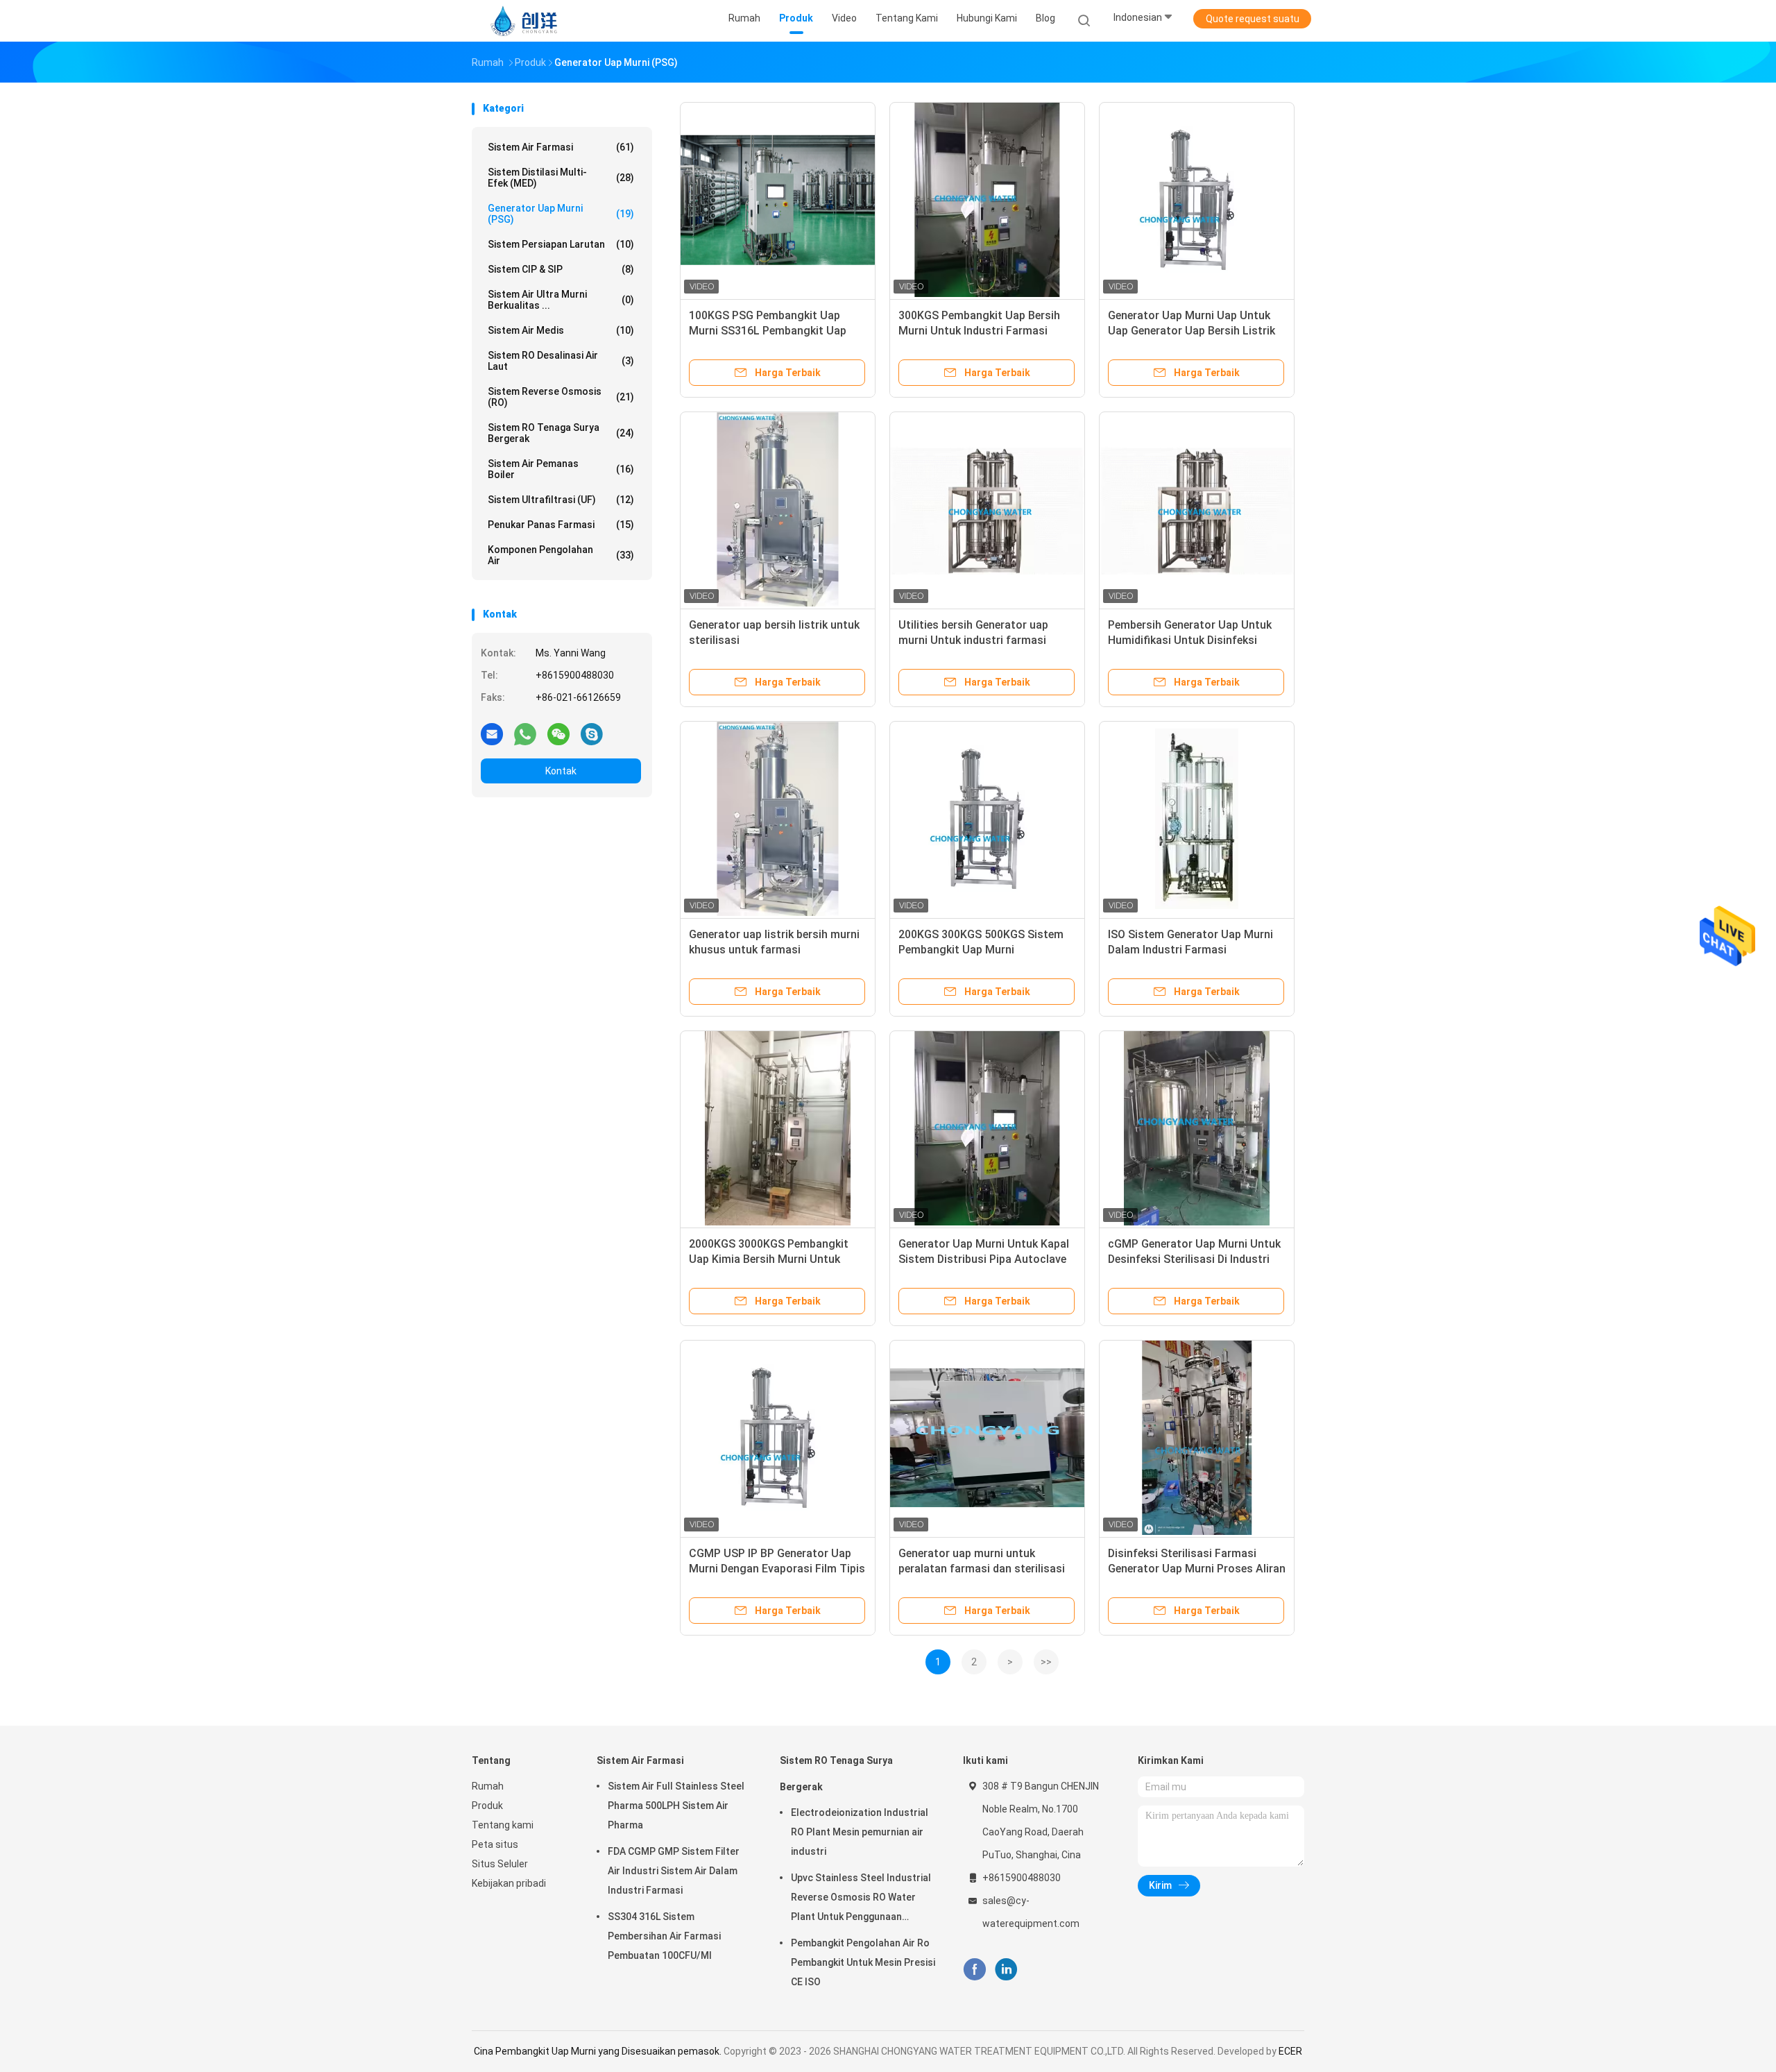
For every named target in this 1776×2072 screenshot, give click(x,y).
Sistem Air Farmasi (561, 147)
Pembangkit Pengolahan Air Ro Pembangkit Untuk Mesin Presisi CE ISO (863, 1962)
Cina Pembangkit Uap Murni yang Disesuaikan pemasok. (599, 2051)
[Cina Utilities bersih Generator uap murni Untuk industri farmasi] (987, 509)
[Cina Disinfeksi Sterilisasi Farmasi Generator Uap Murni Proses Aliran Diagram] (1197, 1438)
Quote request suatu (1253, 19)
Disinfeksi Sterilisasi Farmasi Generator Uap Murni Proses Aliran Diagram (1197, 1569)
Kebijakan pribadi (509, 1883)
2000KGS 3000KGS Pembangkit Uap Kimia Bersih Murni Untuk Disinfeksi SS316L (769, 1259)
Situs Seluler (500, 1864)
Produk (487, 1806)
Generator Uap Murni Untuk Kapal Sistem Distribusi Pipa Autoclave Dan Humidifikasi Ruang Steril (984, 1259)
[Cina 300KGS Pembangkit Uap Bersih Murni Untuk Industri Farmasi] (987, 200)
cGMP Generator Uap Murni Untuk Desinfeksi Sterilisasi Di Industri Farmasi (1194, 1259)
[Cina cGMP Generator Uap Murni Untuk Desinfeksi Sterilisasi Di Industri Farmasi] (1197, 1128)
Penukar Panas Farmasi (561, 525)
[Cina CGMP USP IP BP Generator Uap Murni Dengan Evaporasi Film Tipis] (778, 1438)
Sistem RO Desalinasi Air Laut (561, 361)
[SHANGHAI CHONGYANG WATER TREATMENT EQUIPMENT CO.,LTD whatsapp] (525, 733)
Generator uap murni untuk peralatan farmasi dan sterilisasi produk (982, 1569)
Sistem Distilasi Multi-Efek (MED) (561, 178)
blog (1045, 18)
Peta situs (495, 1844)
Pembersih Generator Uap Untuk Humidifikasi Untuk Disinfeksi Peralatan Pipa (1190, 640)
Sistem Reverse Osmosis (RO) (561, 397)
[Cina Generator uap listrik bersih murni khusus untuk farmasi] (778, 819)
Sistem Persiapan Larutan (561, 244)
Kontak (561, 771)
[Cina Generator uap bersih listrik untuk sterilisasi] (778, 509)
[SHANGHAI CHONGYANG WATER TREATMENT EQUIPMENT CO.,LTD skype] (592, 733)
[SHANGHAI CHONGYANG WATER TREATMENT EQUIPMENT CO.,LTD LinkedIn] (1006, 1970)
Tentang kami (503, 1825)
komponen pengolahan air (561, 555)
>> (1046, 1662)
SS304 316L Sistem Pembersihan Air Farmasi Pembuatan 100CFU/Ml (664, 1936)
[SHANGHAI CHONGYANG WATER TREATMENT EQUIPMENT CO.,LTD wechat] (558, 733)
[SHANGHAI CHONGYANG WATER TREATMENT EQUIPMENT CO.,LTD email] (492, 733)
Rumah (488, 1786)
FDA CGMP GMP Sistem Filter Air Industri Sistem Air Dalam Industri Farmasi (674, 1871)
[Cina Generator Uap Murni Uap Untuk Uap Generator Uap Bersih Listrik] (1197, 200)
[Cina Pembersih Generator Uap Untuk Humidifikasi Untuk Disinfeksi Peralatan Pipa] (1197, 509)
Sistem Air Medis (561, 330)
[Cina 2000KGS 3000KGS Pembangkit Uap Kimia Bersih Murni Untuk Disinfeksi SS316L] (778, 1128)
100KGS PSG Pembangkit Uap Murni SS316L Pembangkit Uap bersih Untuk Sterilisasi (768, 331)
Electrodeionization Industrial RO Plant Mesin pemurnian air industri (860, 1832)
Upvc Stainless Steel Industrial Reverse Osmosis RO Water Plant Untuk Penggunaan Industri (861, 1899)
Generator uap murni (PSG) (561, 214)
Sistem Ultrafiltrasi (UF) (561, 500)
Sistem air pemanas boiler (561, 469)
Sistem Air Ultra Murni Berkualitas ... (561, 300)
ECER (1290, 2051)
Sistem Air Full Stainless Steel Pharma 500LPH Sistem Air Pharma (676, 1806)
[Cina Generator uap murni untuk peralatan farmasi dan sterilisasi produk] (987, 1438)
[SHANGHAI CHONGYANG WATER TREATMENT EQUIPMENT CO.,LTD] (526, 21)
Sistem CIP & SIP (561, 269)
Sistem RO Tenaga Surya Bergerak (561, 433)
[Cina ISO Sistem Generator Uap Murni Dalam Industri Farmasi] (1197, 819)
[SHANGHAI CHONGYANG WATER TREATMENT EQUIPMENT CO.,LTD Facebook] (974, 1970)
